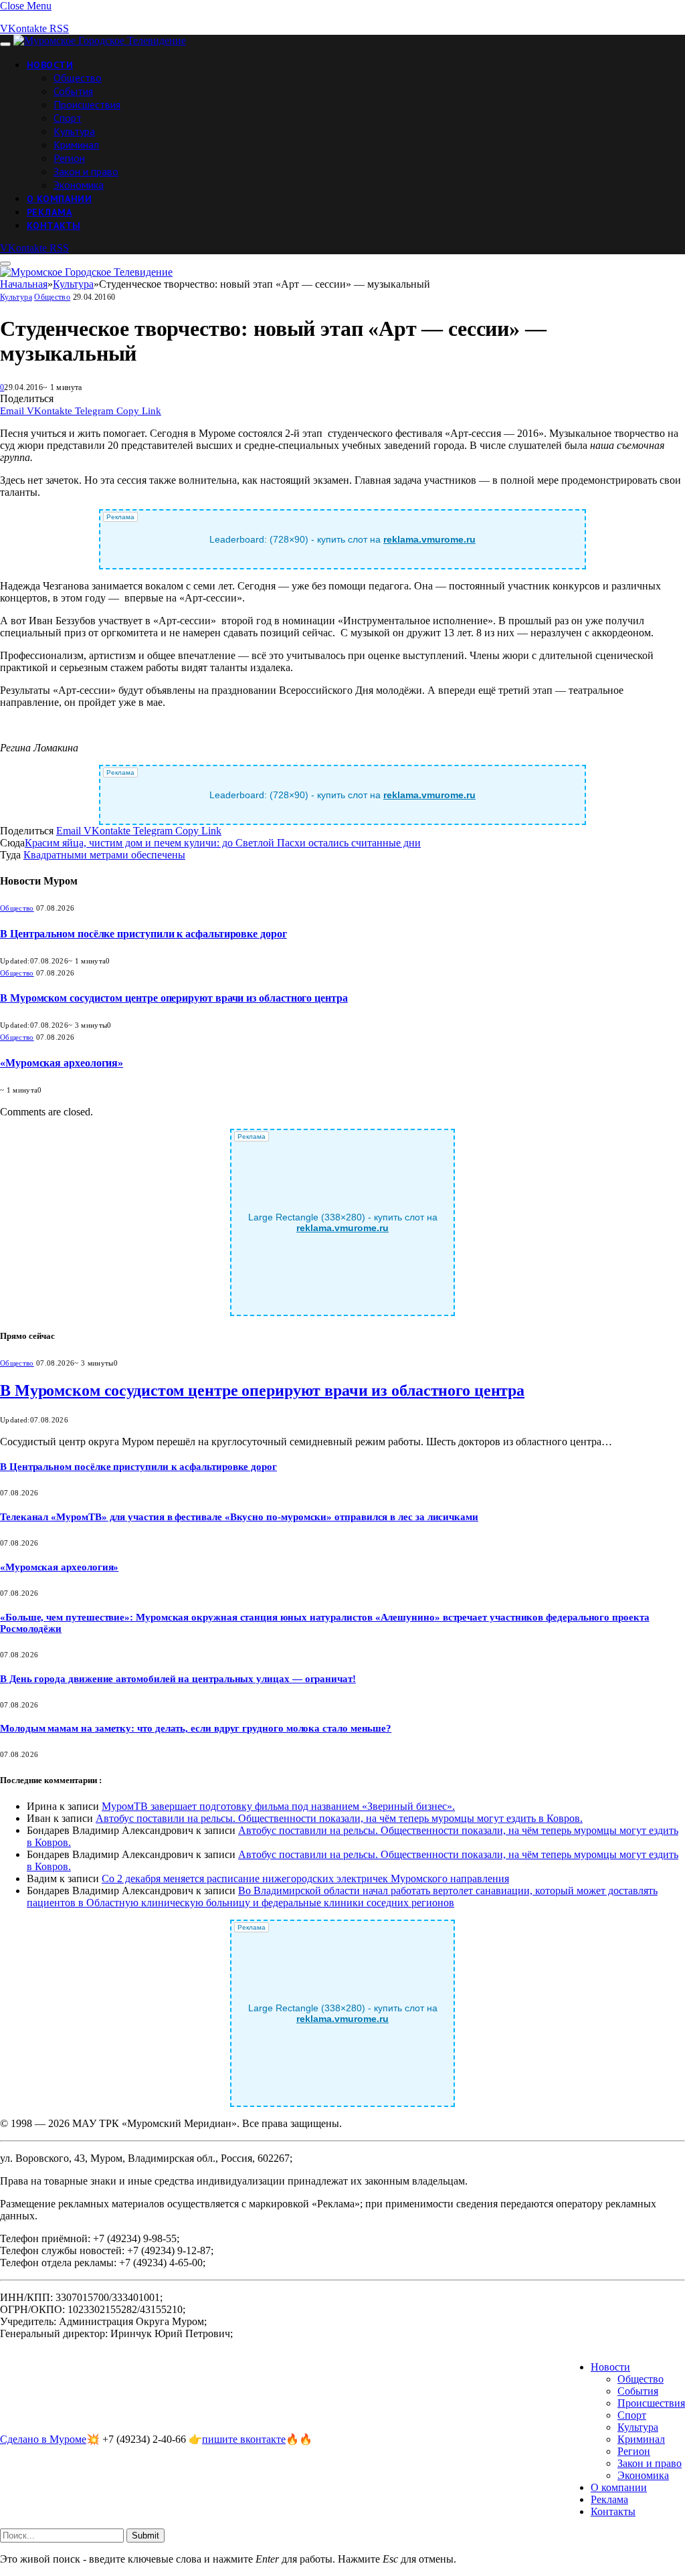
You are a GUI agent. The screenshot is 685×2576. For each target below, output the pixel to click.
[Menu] (5, 44)
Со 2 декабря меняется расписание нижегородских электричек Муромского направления (305, 1878)
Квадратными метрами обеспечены (104, 855)
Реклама (50, 212)
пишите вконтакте (244, 2439)
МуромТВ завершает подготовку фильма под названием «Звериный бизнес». (278, 1806)
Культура (74, 131)
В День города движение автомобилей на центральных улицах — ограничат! (178, 1679)
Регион (69, 158)
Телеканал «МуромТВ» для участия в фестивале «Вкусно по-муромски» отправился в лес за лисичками (239, 1517)
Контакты (54, 225)
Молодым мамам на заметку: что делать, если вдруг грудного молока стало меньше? (196, 1728)
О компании (59, 199)
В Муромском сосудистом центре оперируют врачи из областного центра (174, 998)
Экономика (79, 185)
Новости (50, 65)
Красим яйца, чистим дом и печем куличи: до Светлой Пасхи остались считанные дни (223, 843)
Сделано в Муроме (43, 2439)
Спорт (68, 118)
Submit (145, 2536)
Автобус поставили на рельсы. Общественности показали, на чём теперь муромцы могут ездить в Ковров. (339, 1818)
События (73, 91)
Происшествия (87, 104)
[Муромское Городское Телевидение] (100, 40)
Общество (78, 78)
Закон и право (86, 171)
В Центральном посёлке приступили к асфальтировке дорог (143, 934)
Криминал (76, 145)
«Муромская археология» (62, 1063)
